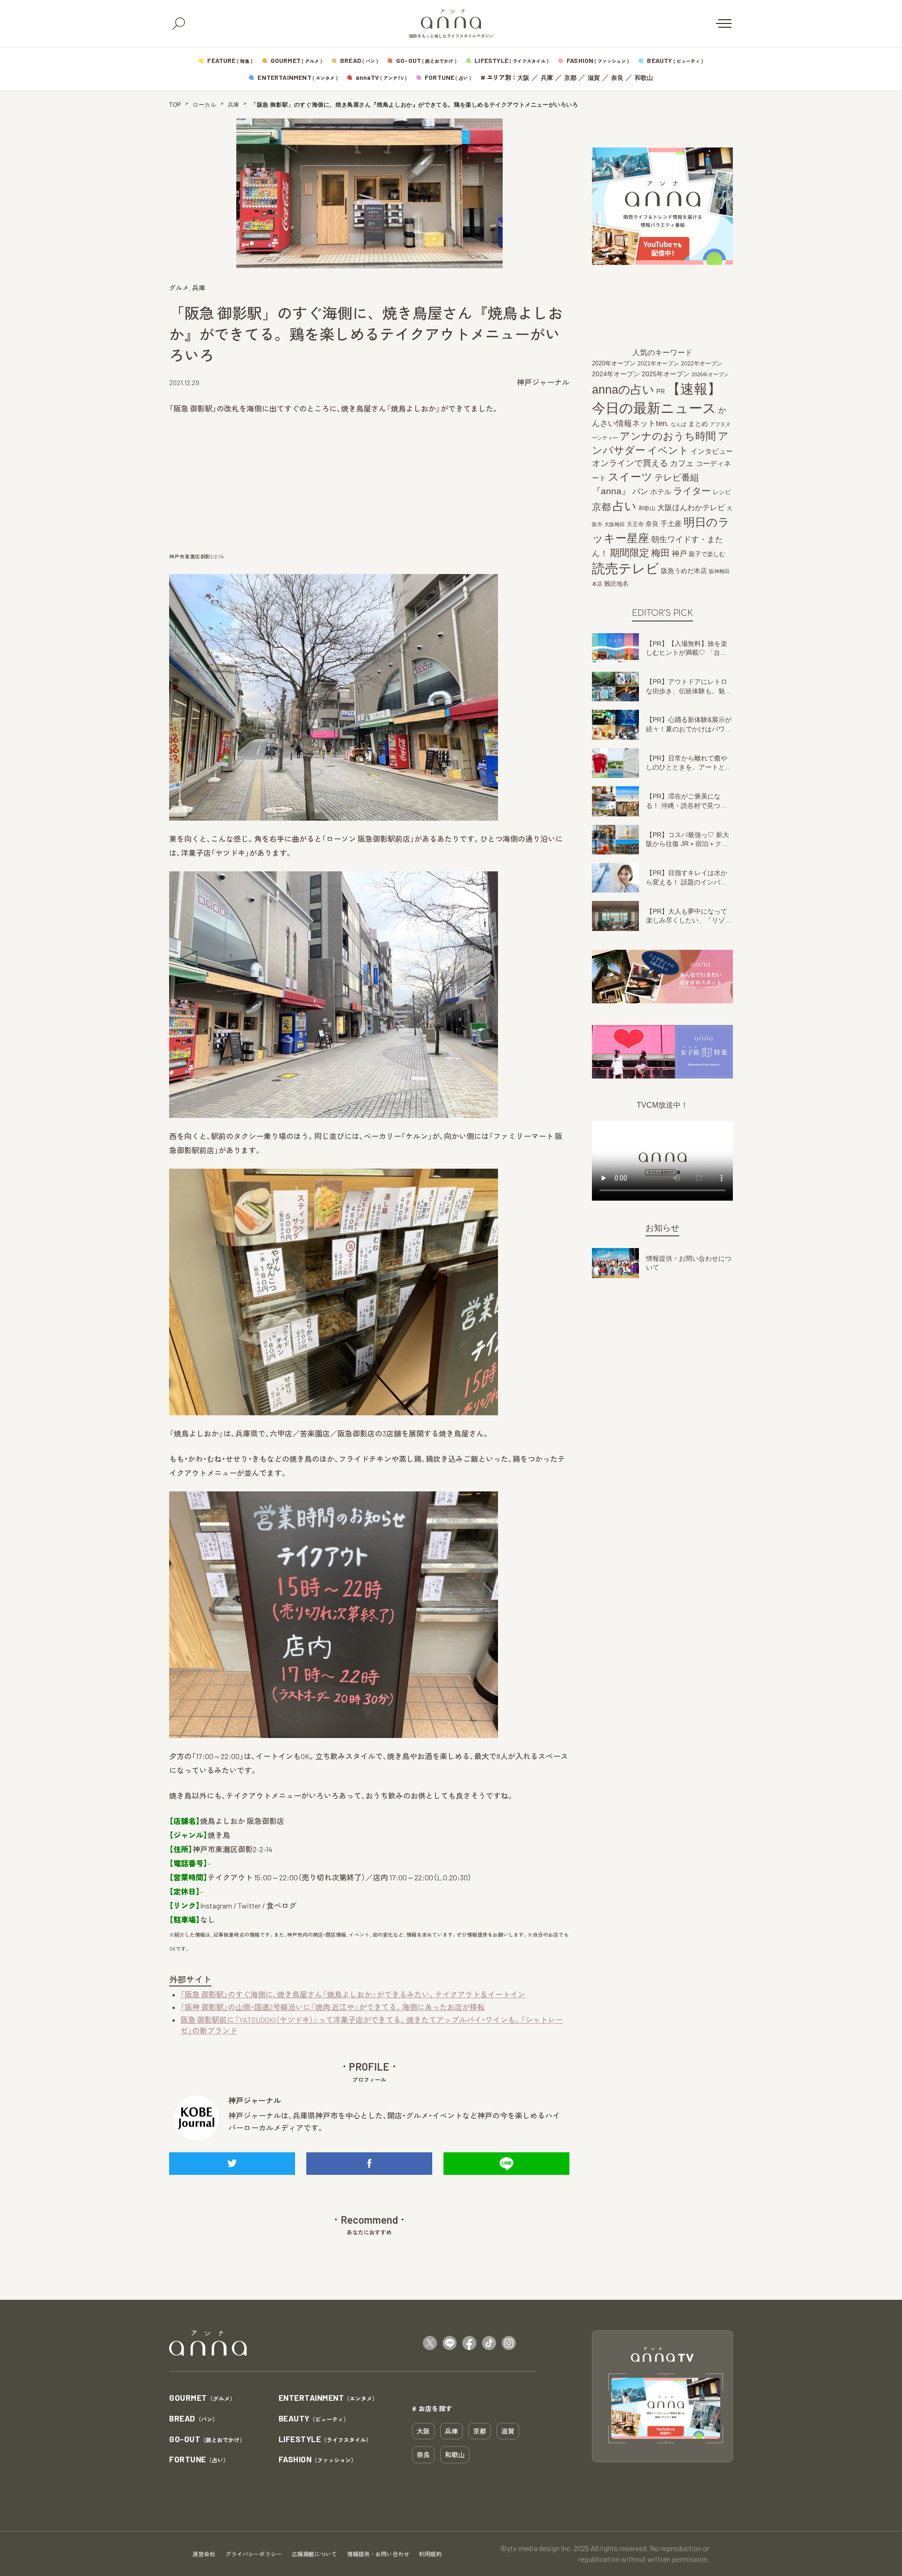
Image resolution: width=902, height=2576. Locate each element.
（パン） (194, 2419)
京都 (570, 78)
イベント (668, 450)
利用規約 (430, 2554)
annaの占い (623, 390)
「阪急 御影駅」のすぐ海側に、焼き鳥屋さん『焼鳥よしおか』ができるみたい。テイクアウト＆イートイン (353, 1994)
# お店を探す (432, 2408)
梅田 (661, 553)
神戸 (679, 553)
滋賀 (594, 78)
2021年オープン (658, 364)
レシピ (722, 493)
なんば (679, 425)
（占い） (199, 2460)
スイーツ (630, 477)
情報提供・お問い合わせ (378, 2554)
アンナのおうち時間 (668, 436)
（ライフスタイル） (325, 2440)
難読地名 (616, 584)
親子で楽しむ (707, 554)
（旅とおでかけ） (207, 2440)
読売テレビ (626, 569)
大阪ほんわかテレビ (691, 508)
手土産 (671, 524)
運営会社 (204, 2554)
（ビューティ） (314, 2419)
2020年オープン (614, 364)
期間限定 (630, 553)
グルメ (179, 288)
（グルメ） (202, 2398)
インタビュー (712, 451)
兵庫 (547, 78)
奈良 (617, 78)
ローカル (204, 105)
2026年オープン (710, 374)
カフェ (682, 464)
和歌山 (644, 78)
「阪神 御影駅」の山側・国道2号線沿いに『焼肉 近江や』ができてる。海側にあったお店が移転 (333, 2007)
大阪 (523, 78)
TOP (175, 105)
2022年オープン (701, 364)
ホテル (661, 492)
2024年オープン (616, 374)
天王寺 (635, 524)
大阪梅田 (614, 524)
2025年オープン (666, 374)
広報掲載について (314, 2554)
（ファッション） (318, 2460)
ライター (692, 491)
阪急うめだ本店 (684, 571)
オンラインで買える (630, 464)
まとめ (698, 424)
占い (625, 506)
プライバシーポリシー (254, 2554)
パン (640, 492)
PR (661, 392)
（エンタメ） (328, 2398)
